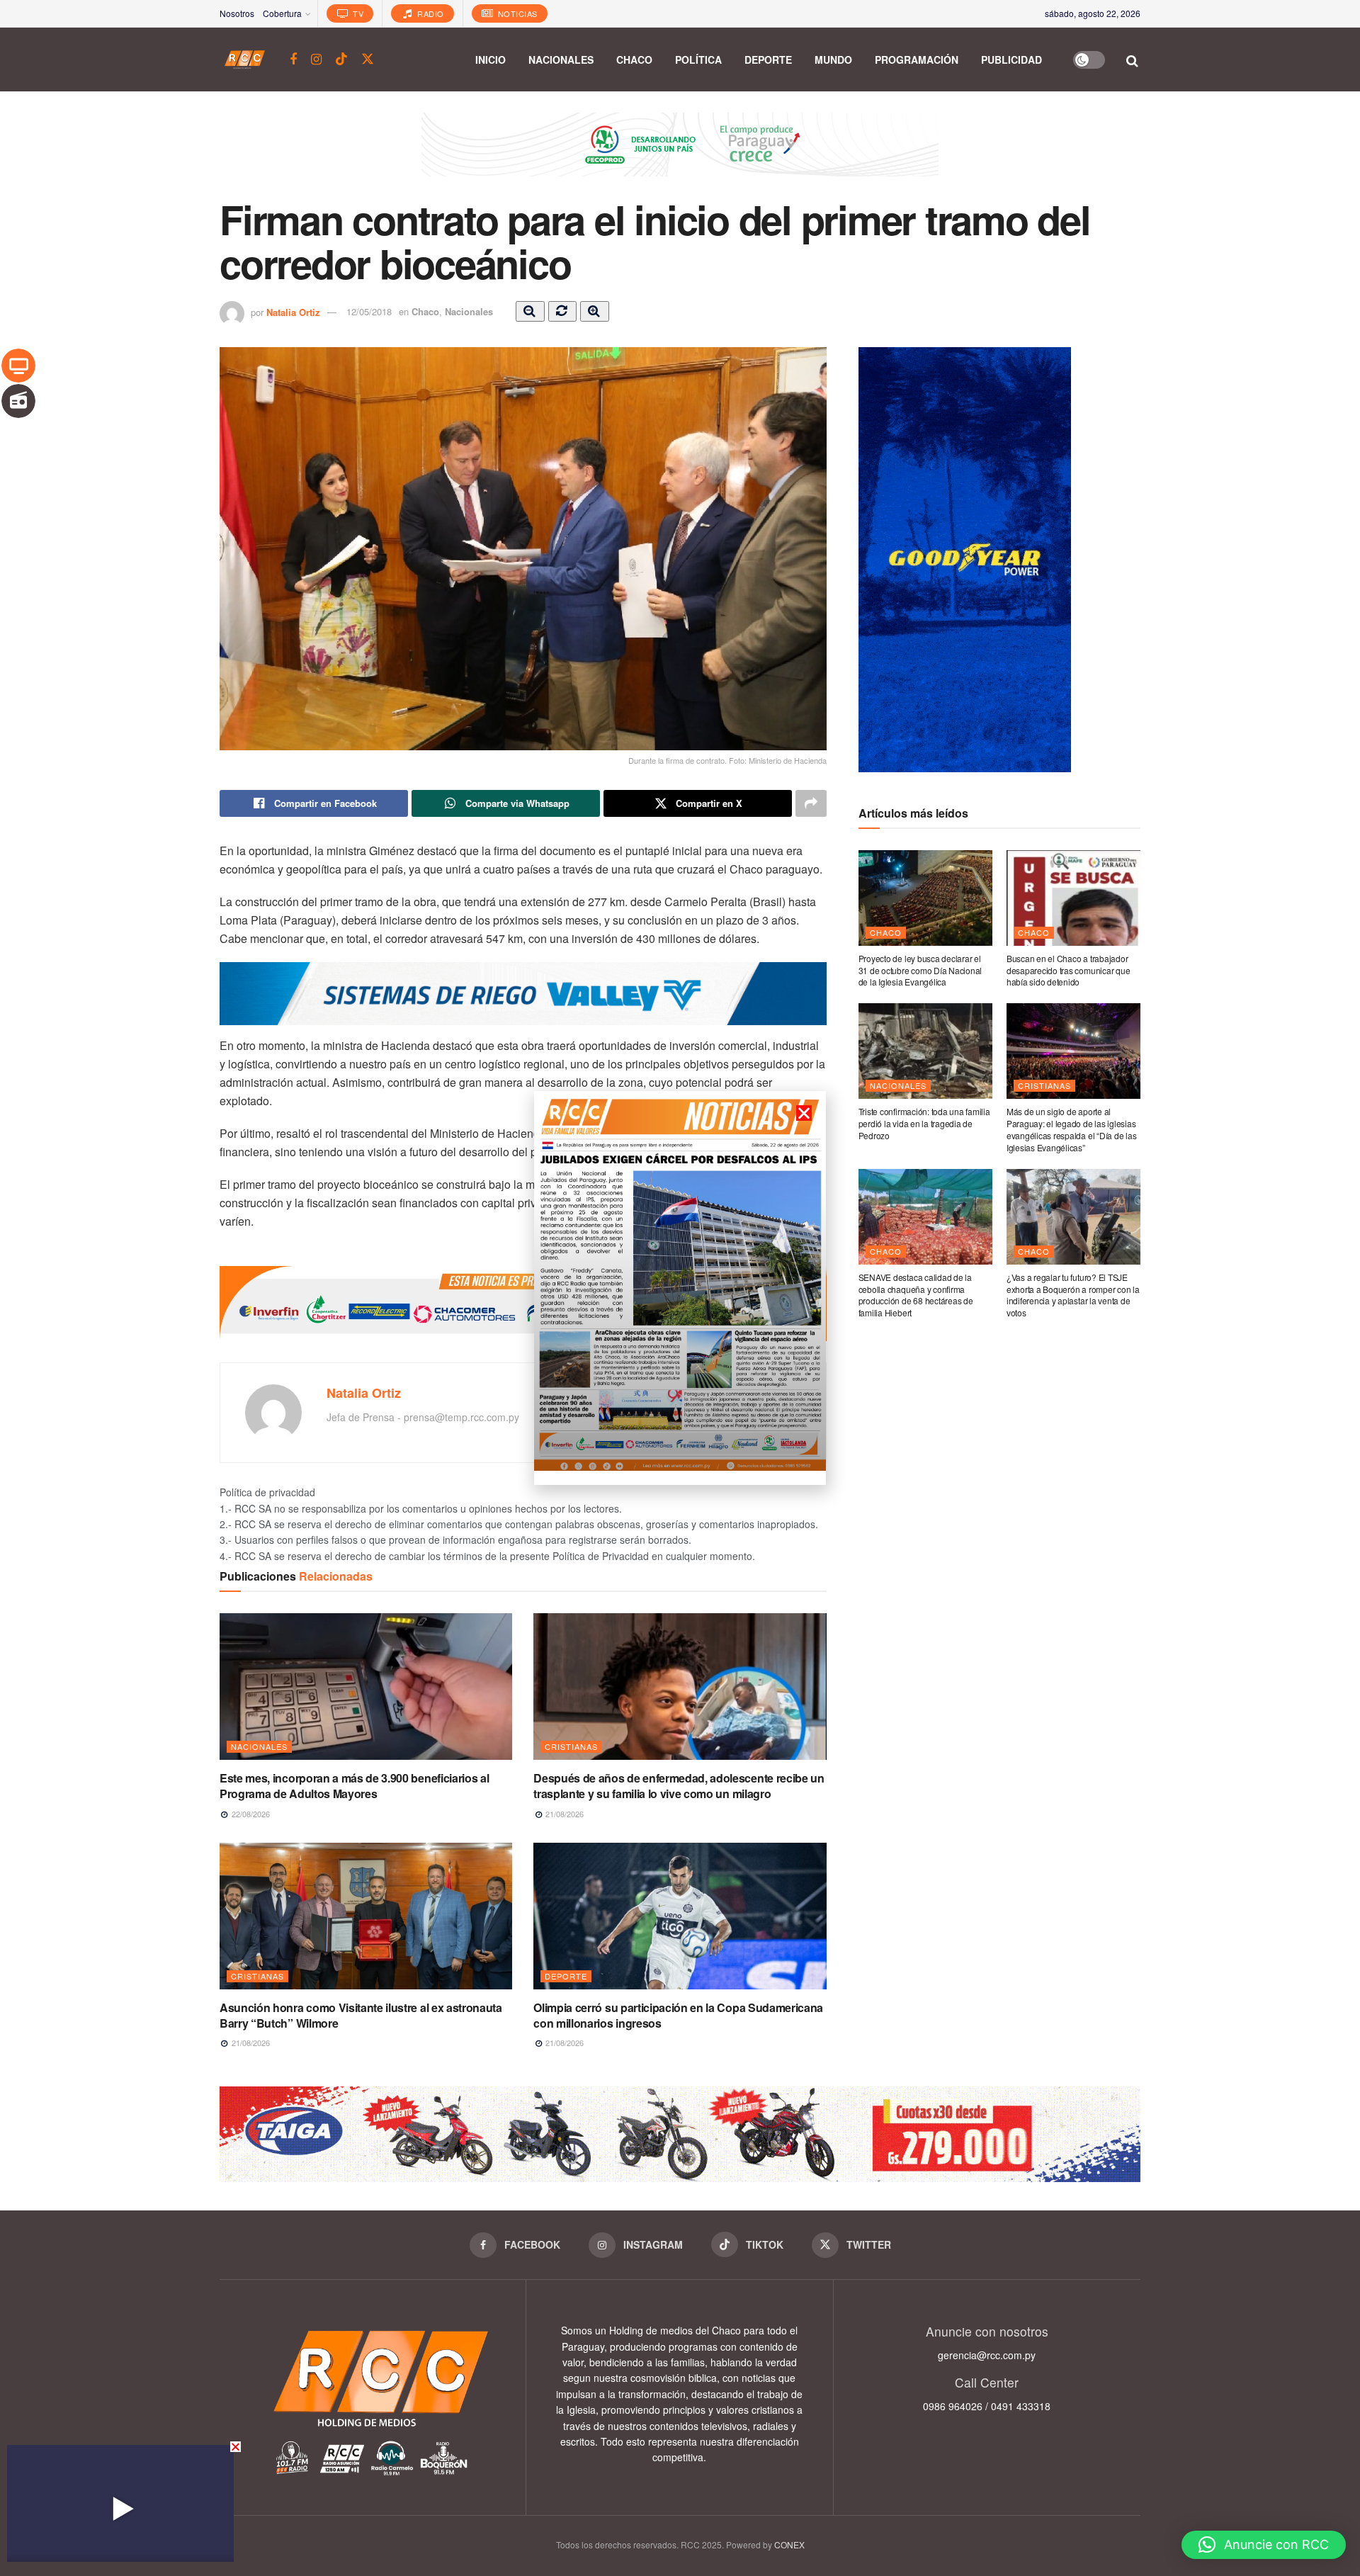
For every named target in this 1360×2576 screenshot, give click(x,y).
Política (698, 60)
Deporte (768, 60)
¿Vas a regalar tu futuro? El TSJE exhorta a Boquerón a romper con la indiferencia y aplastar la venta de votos (1073, 1295)
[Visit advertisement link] (680, 155)
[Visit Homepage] (245, 60)
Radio (430, 13)
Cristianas (571, 1746)
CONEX (789, 2544)
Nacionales (561, 60)
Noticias (516, 13)
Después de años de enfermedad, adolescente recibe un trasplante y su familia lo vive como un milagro (679, 1786)
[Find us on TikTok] (341, 59)
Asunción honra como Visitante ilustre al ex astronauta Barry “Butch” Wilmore (361, 2015)
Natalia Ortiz (293, 311)
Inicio (491, 60)
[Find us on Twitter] (368, 59)
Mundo (833, 60)
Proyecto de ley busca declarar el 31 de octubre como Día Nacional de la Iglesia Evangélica (920, 970)
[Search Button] (1133, 60)
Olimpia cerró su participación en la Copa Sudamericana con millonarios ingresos (678, 2015)
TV (357, 13)
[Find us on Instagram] (316, 60)
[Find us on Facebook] (293, 60)
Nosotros (237, 13)
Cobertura (282, 13)
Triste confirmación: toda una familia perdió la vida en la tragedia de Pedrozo (924, 1123)
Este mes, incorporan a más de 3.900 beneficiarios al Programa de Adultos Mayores (354, 1786)
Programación (917, 60)
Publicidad (1011, 60)
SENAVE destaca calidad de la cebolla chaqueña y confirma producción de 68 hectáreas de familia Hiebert (916, 1295)
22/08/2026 (250, 1814)
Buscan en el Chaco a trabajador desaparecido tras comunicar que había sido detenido (1069, 970)
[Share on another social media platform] (811, 803)
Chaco (634, 60)
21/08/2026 (563, 1814)
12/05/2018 (369, 311)
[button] (1264, 2545)
